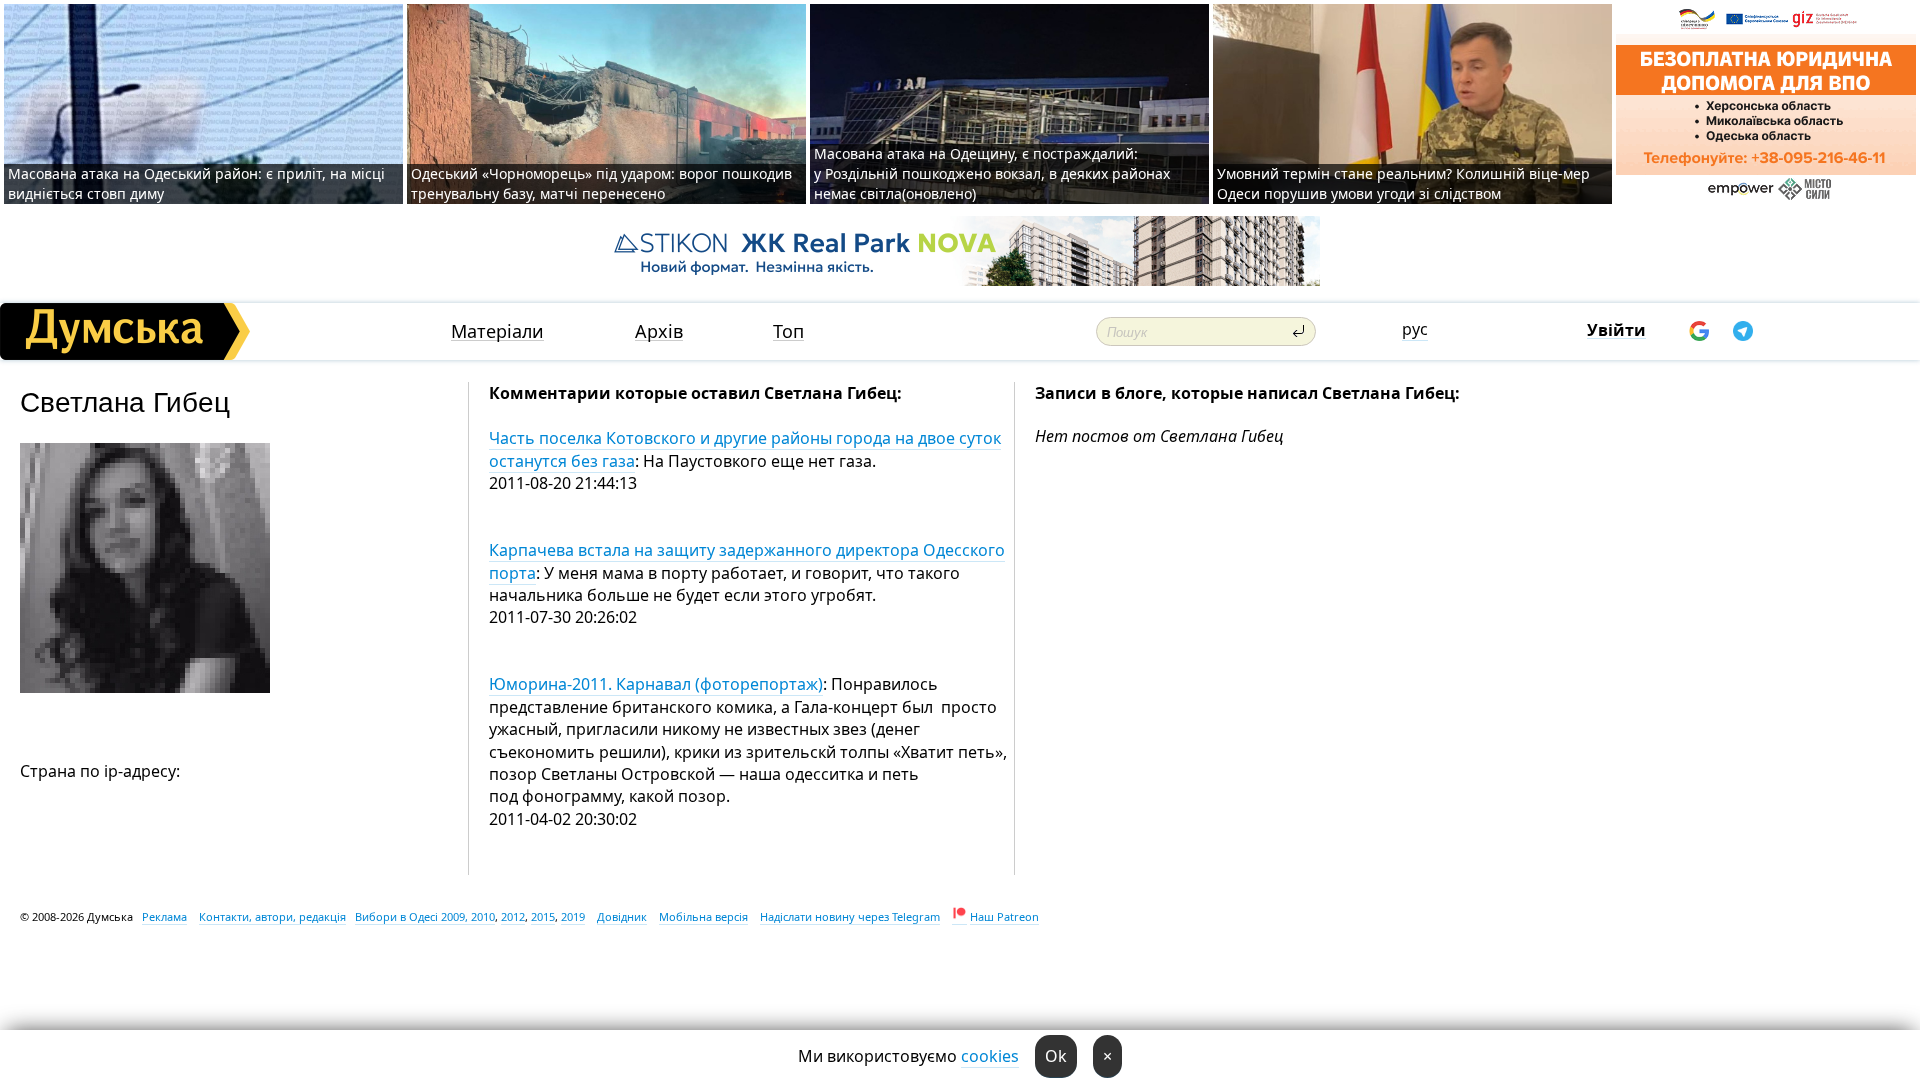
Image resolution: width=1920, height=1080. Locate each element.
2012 (513, 916)
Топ (788, 331)
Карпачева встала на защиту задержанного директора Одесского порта (747, 561)
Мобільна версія (703, 916)
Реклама (164, 916)
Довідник (622, 916)
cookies (990, 1056)
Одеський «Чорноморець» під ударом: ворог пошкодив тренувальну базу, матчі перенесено (601, 183)
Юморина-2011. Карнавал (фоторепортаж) (656, 684)
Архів (659, 331)
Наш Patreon (1004, 916)
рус (1415, 329)
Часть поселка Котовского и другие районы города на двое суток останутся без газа (745, 449)
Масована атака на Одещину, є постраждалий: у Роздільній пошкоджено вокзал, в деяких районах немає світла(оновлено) (992, 173)
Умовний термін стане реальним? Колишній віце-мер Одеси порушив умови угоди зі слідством (1403, 183)
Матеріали (497, 331)
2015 (543, 916)
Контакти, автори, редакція (272, 916)
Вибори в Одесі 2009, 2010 (425, 916)
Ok (1056, 1056)
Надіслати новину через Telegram (850, 916)
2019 (573, 916)
